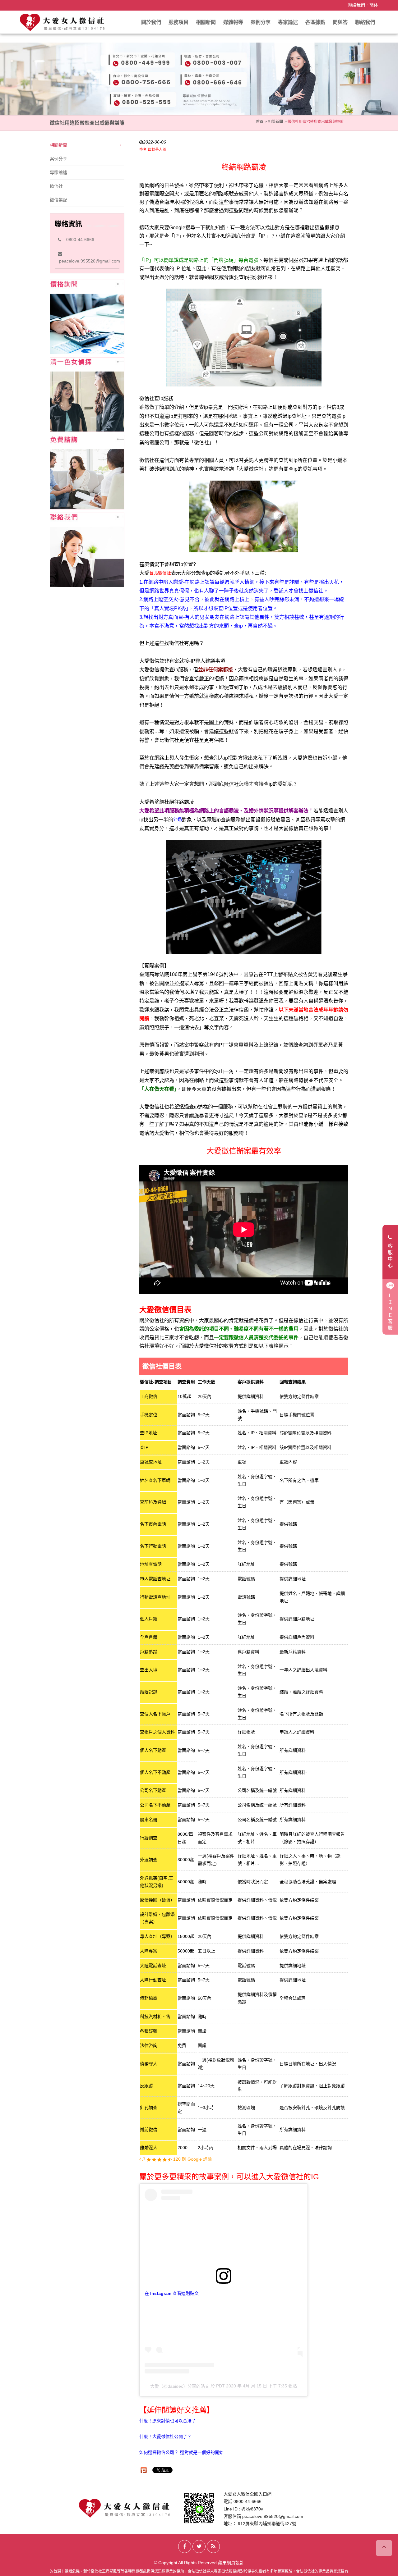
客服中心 (390, 1256)
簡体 (374, 5)
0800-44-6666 (78, 240)
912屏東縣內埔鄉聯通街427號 (267, 2523)
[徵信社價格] (87, 317)
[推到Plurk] (144, 2470)
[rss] (213, 2546)
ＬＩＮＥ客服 (390, 1312)
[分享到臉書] (185, 2546)
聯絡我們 (356, 5)
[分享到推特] (199, 2546)
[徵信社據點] (87, 472)
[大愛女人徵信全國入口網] (63, 22)
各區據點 (315, 22)
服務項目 (178, 22)
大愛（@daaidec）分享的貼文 (180, 2386)
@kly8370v (252, 2509)
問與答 (340, 22)
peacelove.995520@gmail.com (273, 2516)
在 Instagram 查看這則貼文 (172, 2293)
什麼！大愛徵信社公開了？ (165, 2437)
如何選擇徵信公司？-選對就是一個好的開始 (181, 2452)
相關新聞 (206, 22)
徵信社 (56, 186)
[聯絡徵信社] (87, 550)
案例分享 (261, 22)
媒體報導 (233, 22)
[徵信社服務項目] (87, 395)
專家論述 (288, 22)
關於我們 (151, 22)
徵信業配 (58, 200)
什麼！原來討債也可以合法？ (168, 2421)
